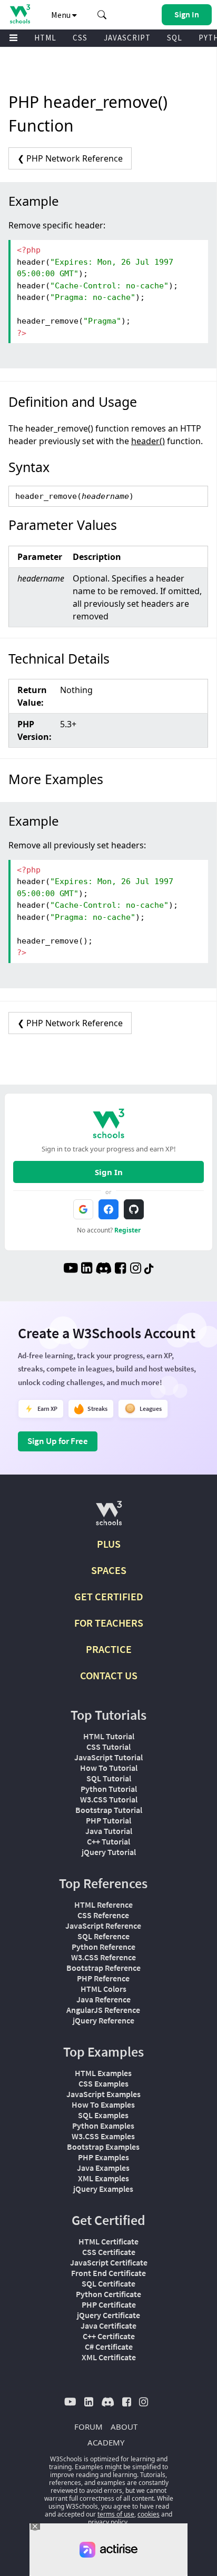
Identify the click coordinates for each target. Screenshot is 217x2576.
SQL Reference (103, 1936)
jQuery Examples (103, 2189)
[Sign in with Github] (134, 1209)
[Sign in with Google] (83, 1209)
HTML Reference (103, 1905)
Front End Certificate (108, 2273)
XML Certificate (109, 2357)
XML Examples (103, 2178)
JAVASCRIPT (127, 38)
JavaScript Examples (103, 2094)
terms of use (116, 2514)
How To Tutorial (109, 1768)
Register (127, 1230)
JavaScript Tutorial (108, 1757)
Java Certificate (108, 2326)
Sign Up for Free (58, 1441)
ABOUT (124, 2427)
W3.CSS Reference (103, 1957)
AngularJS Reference (103, 2010)
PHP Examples (103, 2157)
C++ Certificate (109, 2336)
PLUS (109, 1544)
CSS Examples (103, 2083)
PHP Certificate (109, 2304)
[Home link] (20, 14)
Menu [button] (62, 15)
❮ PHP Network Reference (70, 158)
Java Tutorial (109, 1831)
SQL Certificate (108, 2283)
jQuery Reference (103, 2020)
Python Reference (103, 1947)
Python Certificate (108, 2294)
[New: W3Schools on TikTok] (149, 1269)
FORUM (88, 2427)
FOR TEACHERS (109, 1623)
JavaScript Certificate (109, 2262)
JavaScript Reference (103, 1926)
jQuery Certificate (108, 2315)
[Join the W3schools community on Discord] (103, 1269)
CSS (80, 38)
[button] (102, 15)
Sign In (109, 1172)
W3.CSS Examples (103, 2136)
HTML (45, 38)
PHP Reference (103, 1978)
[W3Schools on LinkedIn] (87, 1269)
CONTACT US (109, 1675)
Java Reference (103, 1999)
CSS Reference (103, 1915)
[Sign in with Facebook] (108, 1209)
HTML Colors (103, 1989)
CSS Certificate (109, 2252)
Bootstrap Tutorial (109, 1810)
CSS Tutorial (108, 1747)
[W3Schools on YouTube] (71, 1269)
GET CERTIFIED (109, 1596)
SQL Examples (103, 2115)
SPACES (109, 1570)
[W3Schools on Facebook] (120, 1269)
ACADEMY (106, 2442)
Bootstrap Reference (103, 1968)
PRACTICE (109, 1649)
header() (148, 441)
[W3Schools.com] (109, 1517)
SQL (175, 38)
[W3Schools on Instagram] (136, 1269)
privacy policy (108, 2522)
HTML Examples (103, 2073)
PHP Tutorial (108, 1820)
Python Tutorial (109, 1789)
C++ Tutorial (108, 1841)
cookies (149, 2514)
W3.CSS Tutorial (109, 1799)
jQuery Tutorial (109, 1852)
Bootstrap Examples (103, 2147)
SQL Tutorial (109, 1778)
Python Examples (103, 2126)
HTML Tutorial (109, 1736)
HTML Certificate (108, 2241)
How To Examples (103, 2104)
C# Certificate (109, 2347)
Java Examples (103, 2168)
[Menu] (14, 38)
